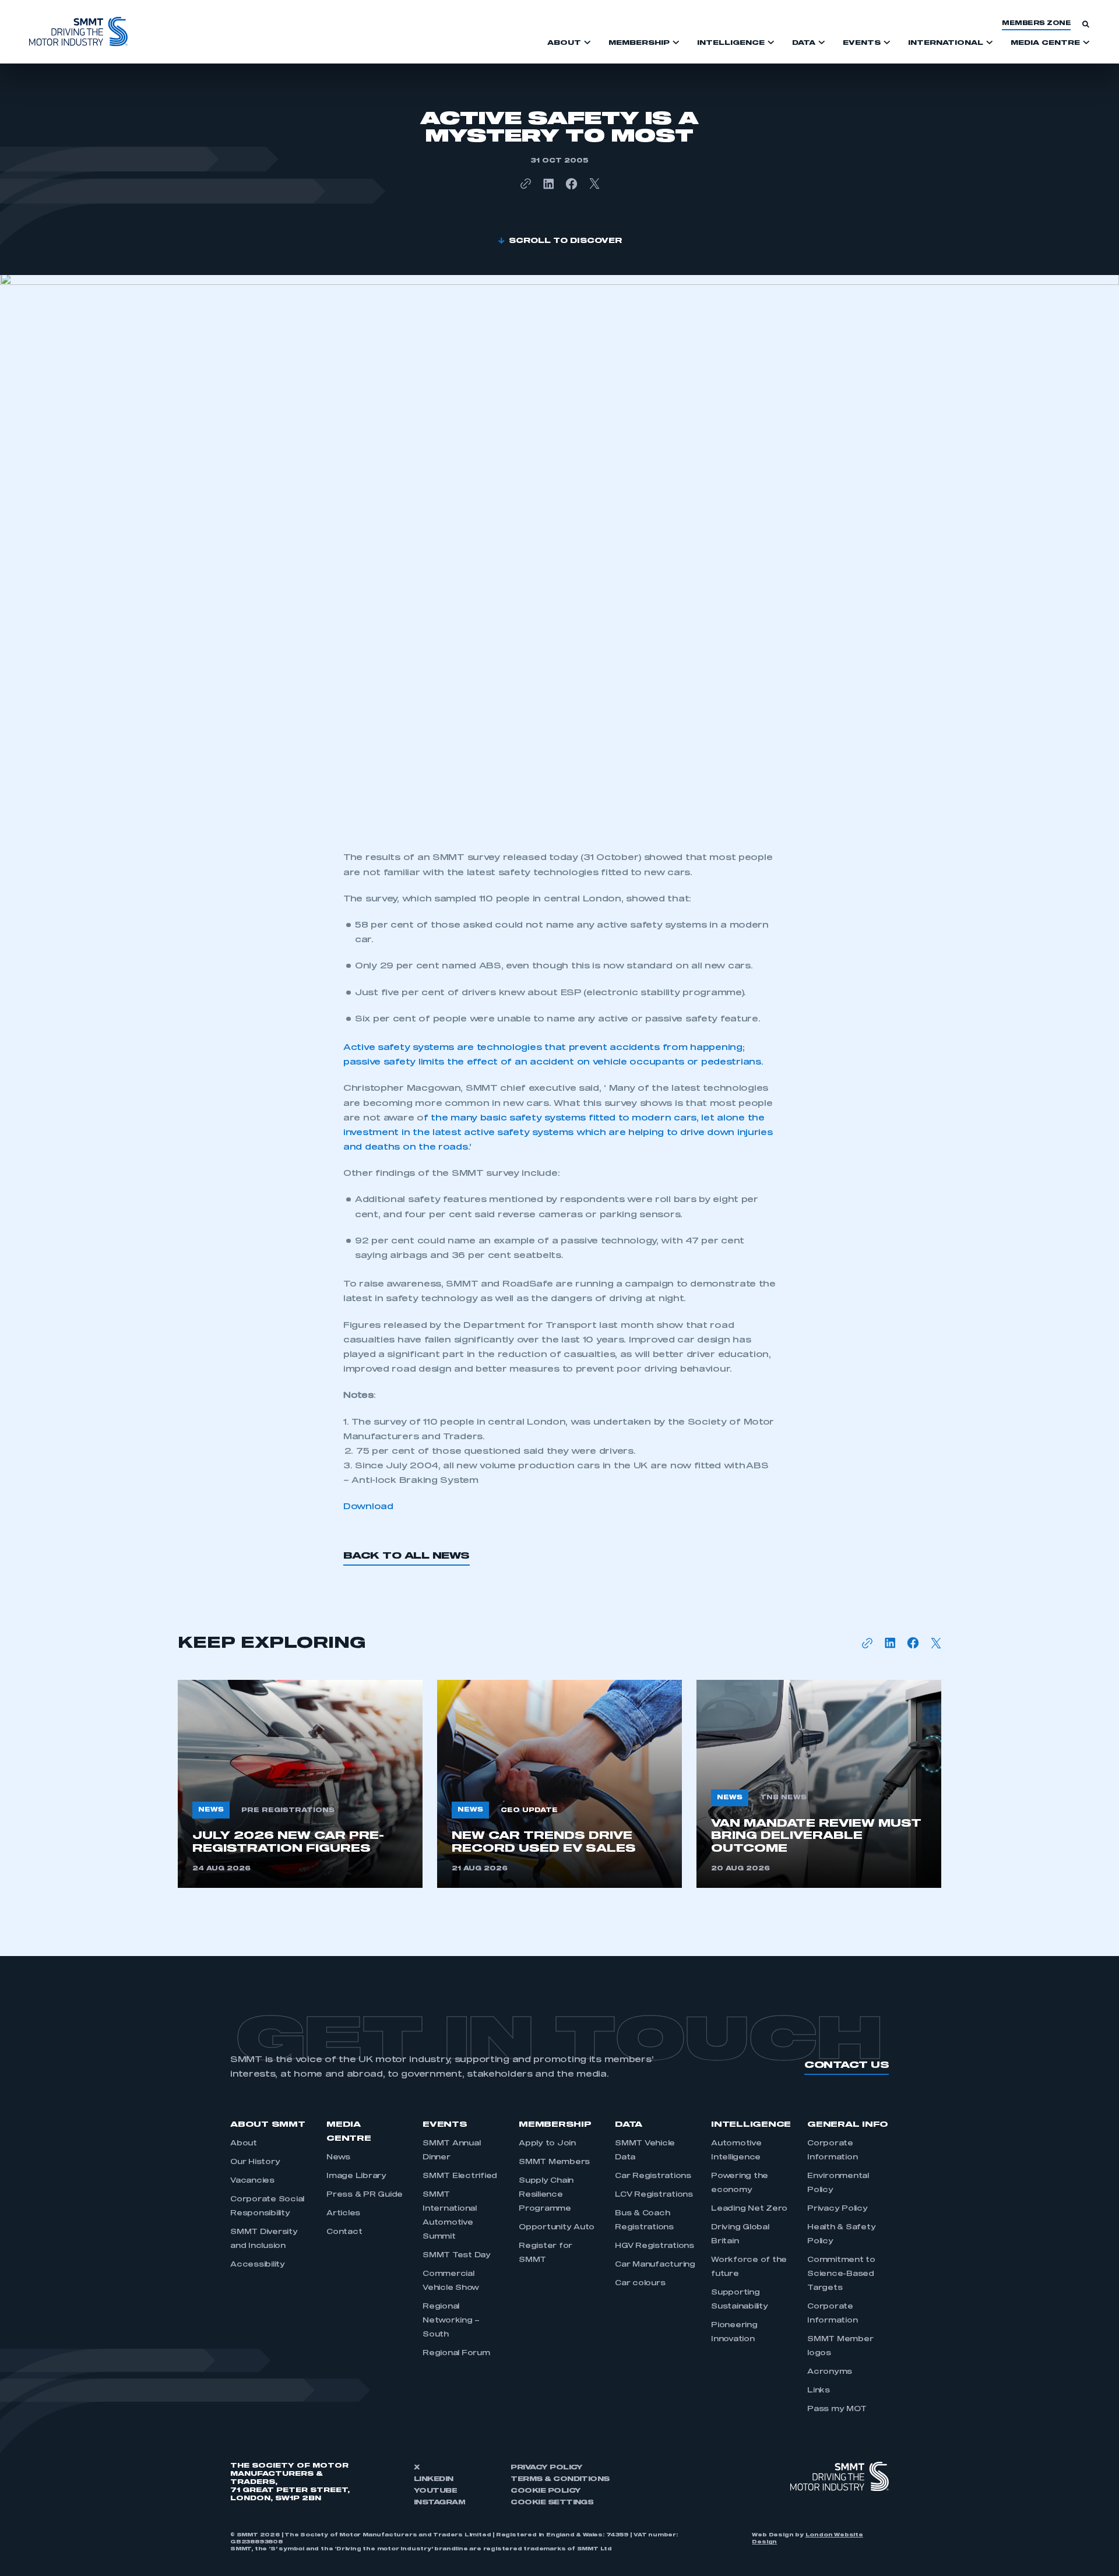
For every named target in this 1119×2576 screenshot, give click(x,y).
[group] (300, 1784)
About (244, 2144)
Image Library (356, 2176)
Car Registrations (653, 2176)
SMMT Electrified (460, 2176)
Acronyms (830, 2372)
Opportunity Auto (557, 2228)
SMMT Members (554, 2162)
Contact (344, 2232)
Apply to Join (547, 2144)
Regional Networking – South (451, 2321)
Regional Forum (456, 2353)
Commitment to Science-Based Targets (841, 2274)
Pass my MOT (837, 2409)
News (338, 2158)
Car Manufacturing (655, 2265)
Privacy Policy (838, 2209)
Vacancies (252, 2181)
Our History (255, 2162)
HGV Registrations (654, 2246)
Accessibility (258, 2265)
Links (819, 2391)
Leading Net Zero (749, 2209)
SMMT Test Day (457, 2256)
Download (368, 1507)
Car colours (640, 2283)
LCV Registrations (654, 2195)
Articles (343, 2214)
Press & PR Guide (365, 2195)
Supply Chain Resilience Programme (546, 2195)
